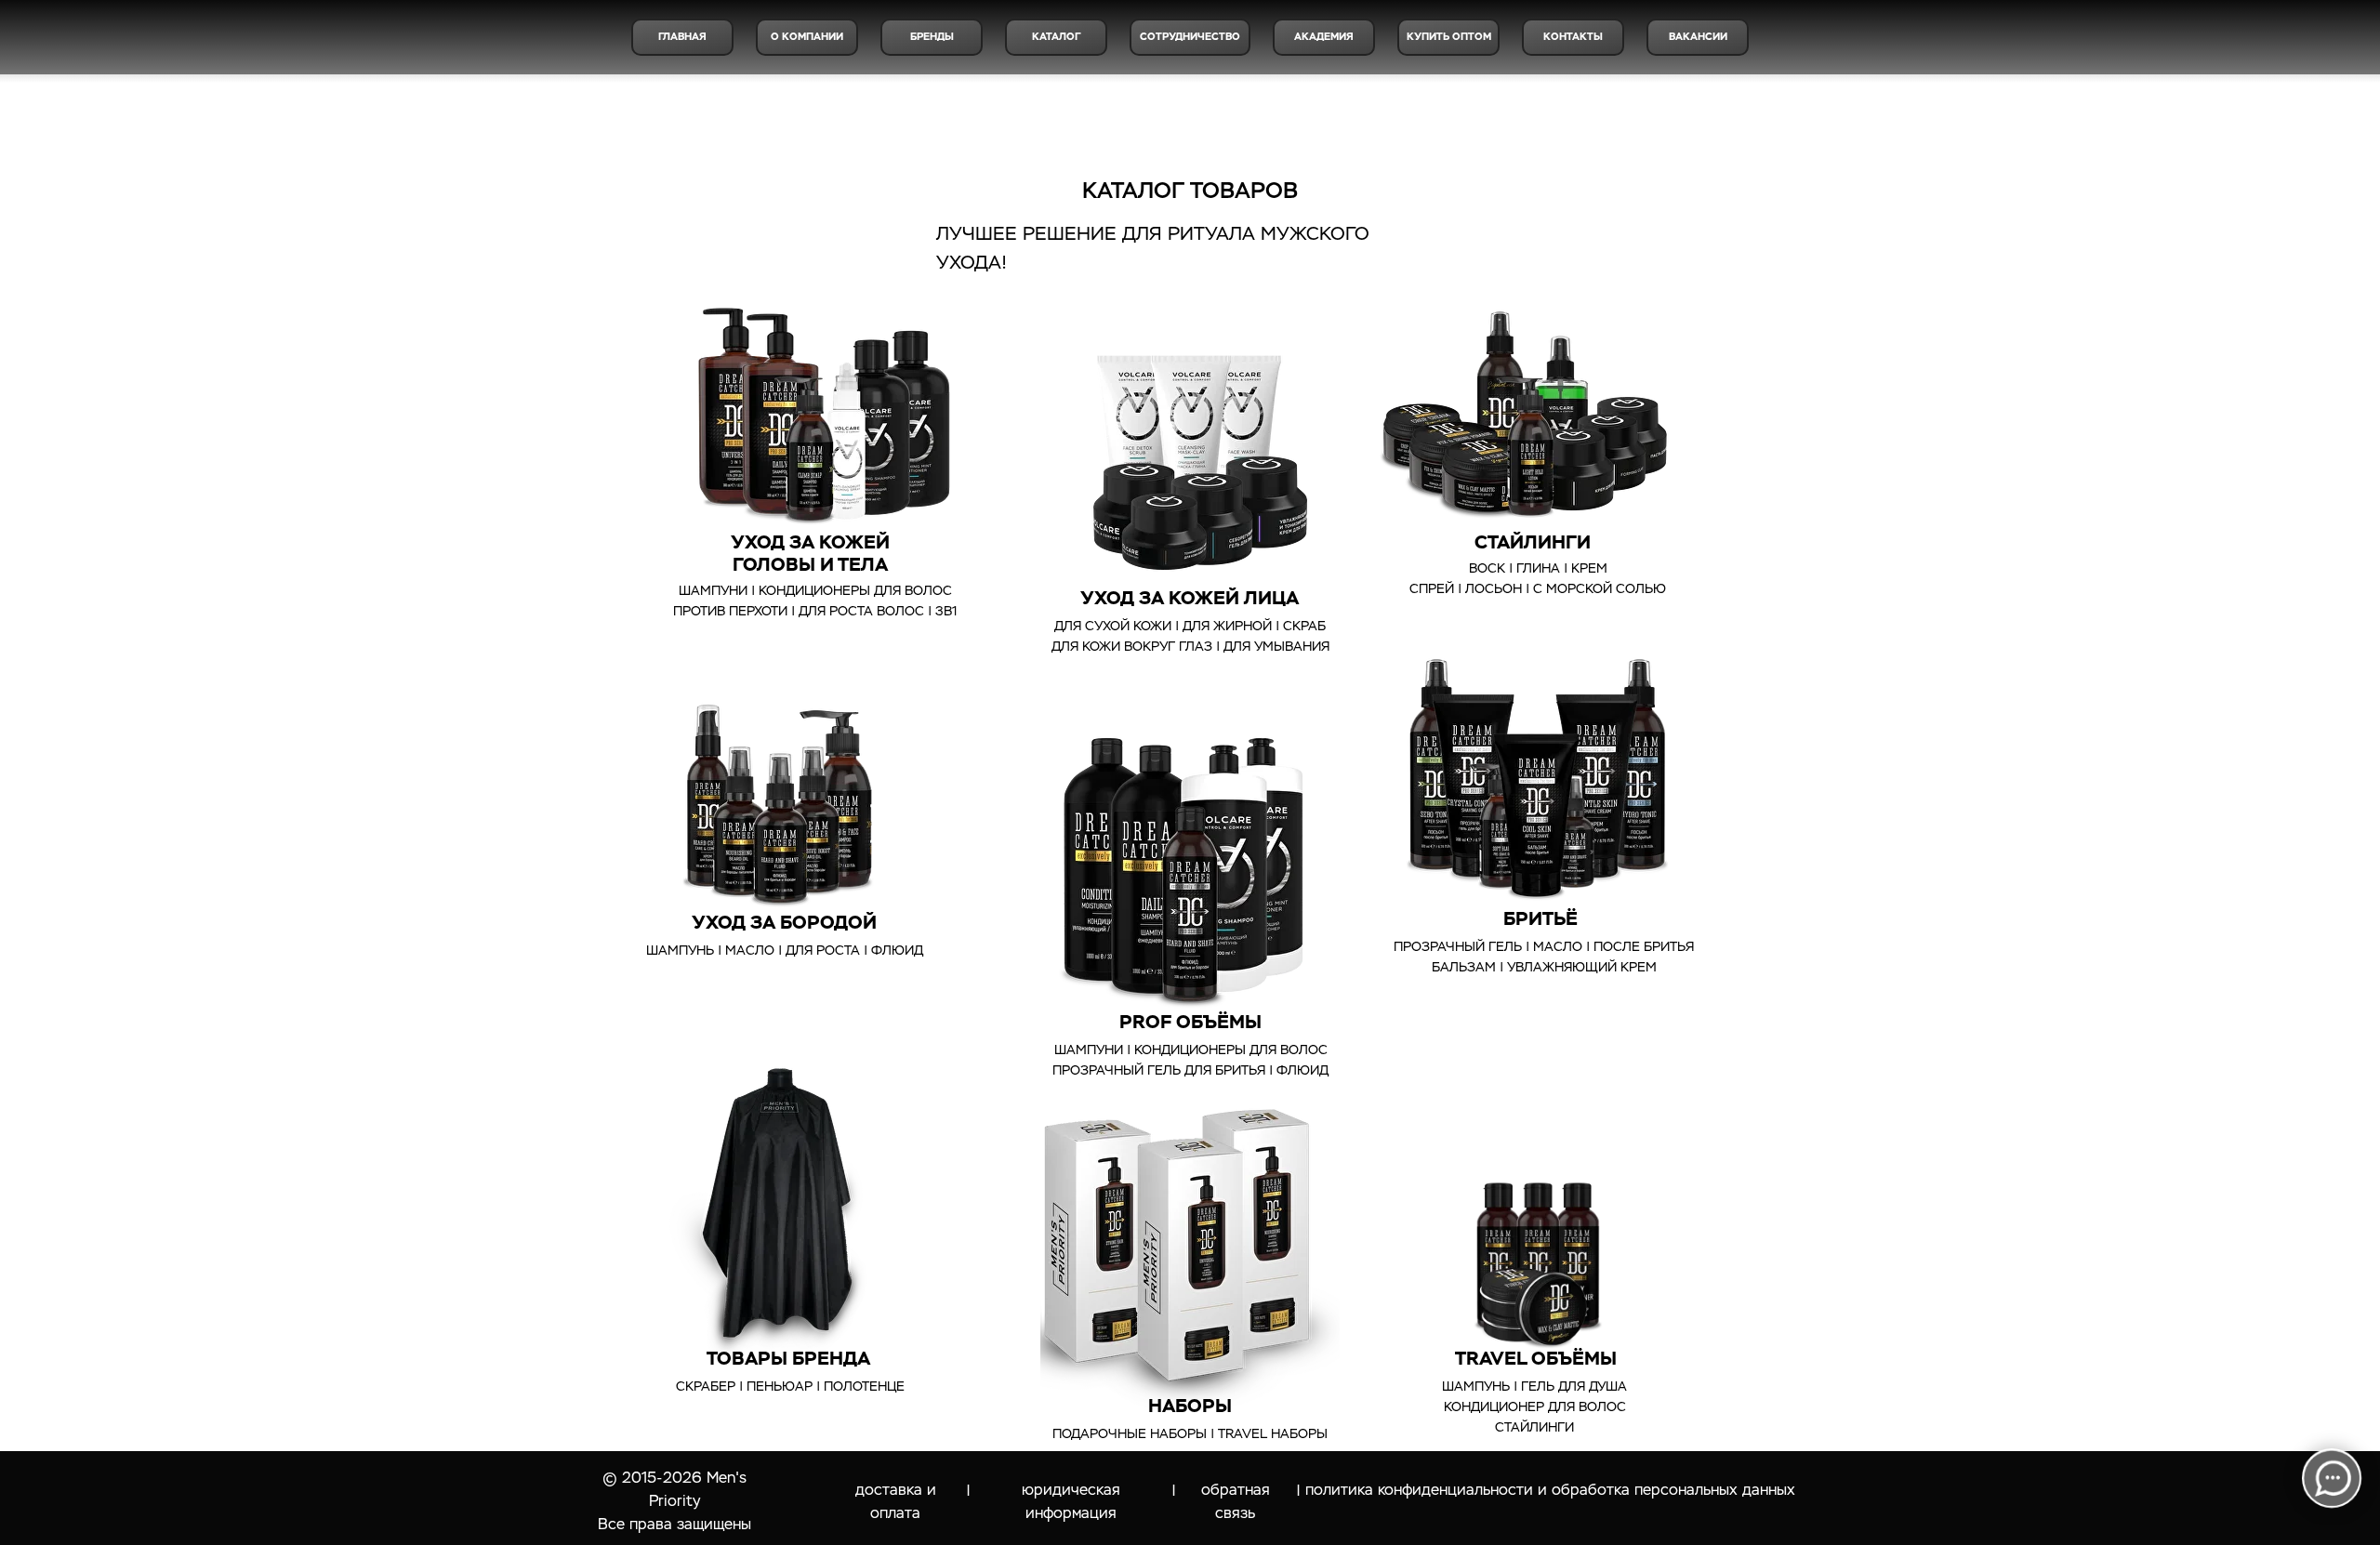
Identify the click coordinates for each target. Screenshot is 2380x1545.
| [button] (1174, 1491)
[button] (1448, 37)
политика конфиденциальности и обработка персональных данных (1550, 1490)
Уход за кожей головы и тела (810, 553)
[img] (1190, 1246)
